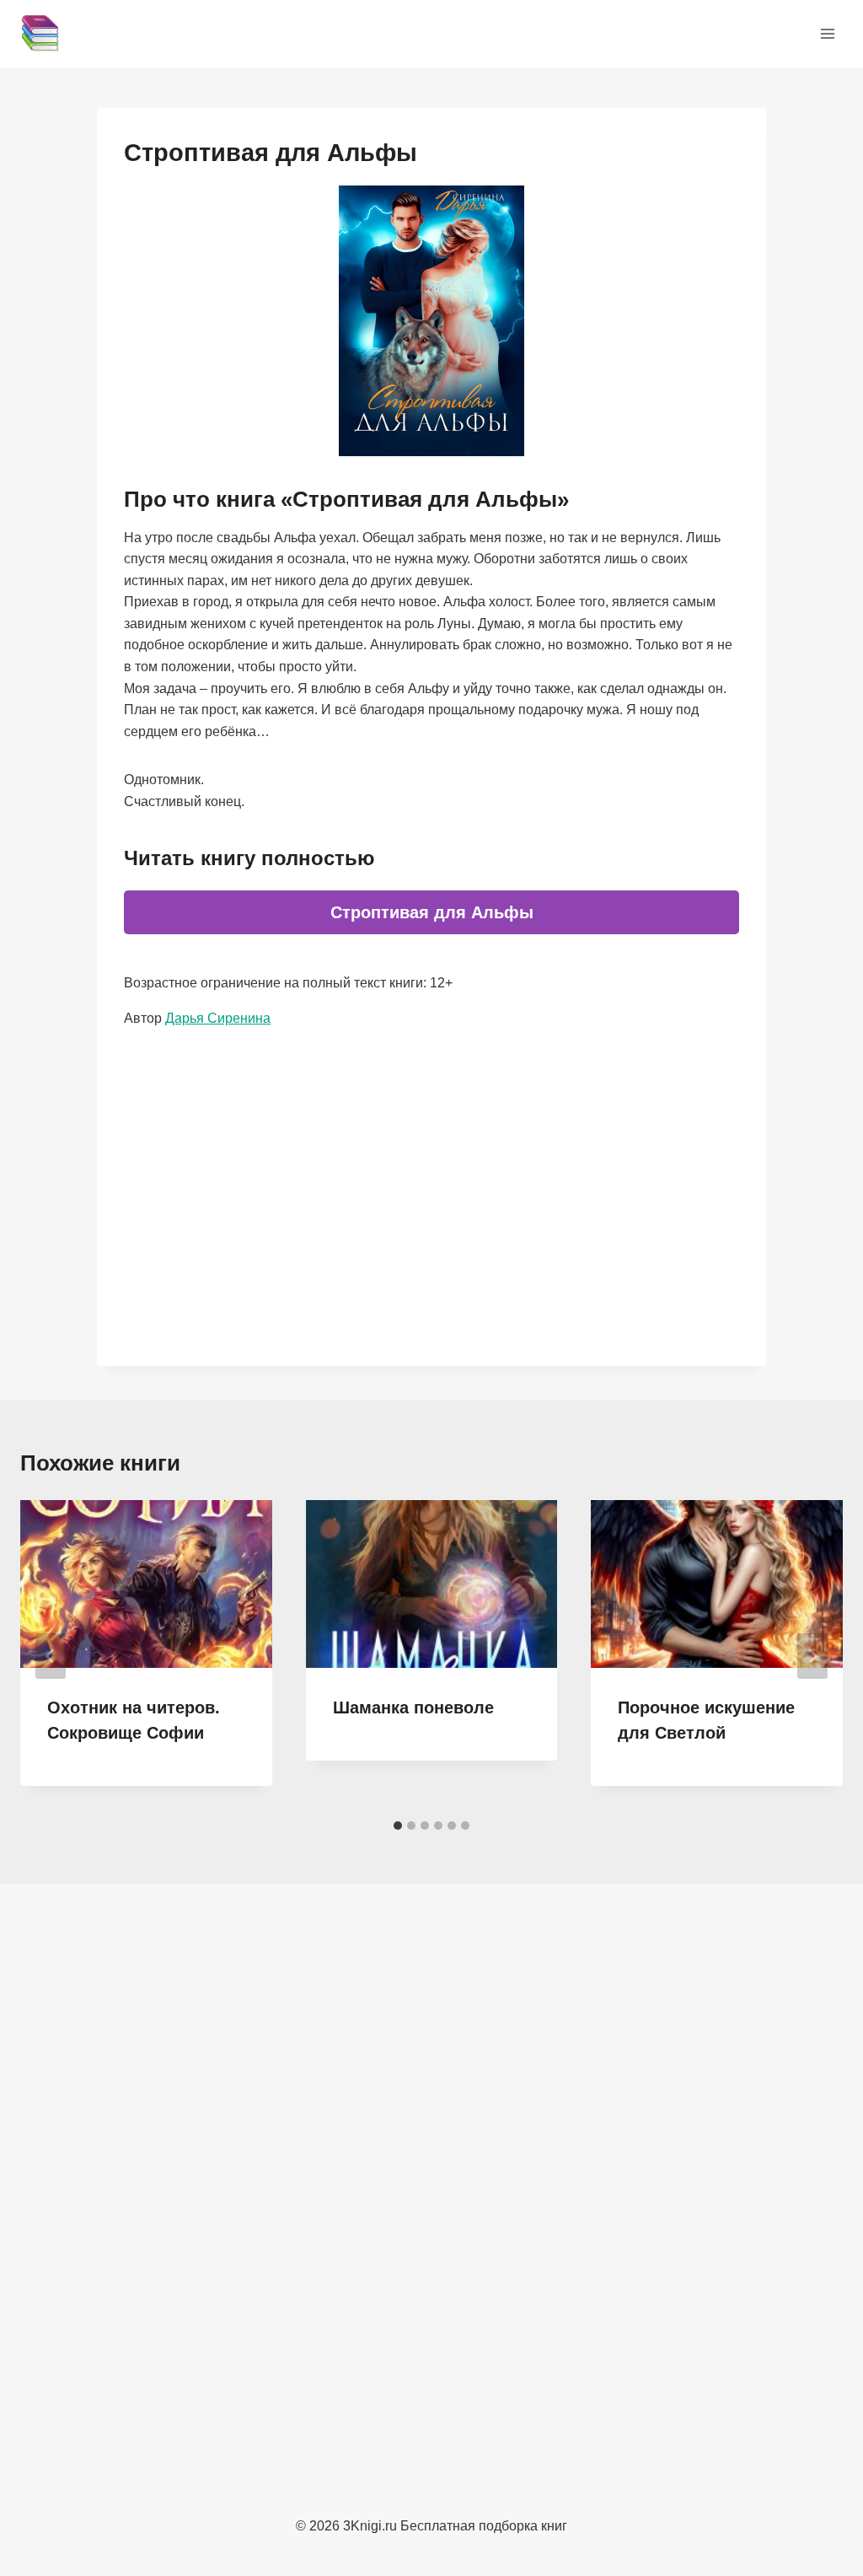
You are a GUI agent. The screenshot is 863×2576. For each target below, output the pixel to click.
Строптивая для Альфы (432, 912)
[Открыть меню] (827, 33)
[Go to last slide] (51, 1656)
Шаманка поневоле (413, 1707)
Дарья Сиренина (218, 1018)
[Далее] (812, 1656)
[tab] (398, 1826)
